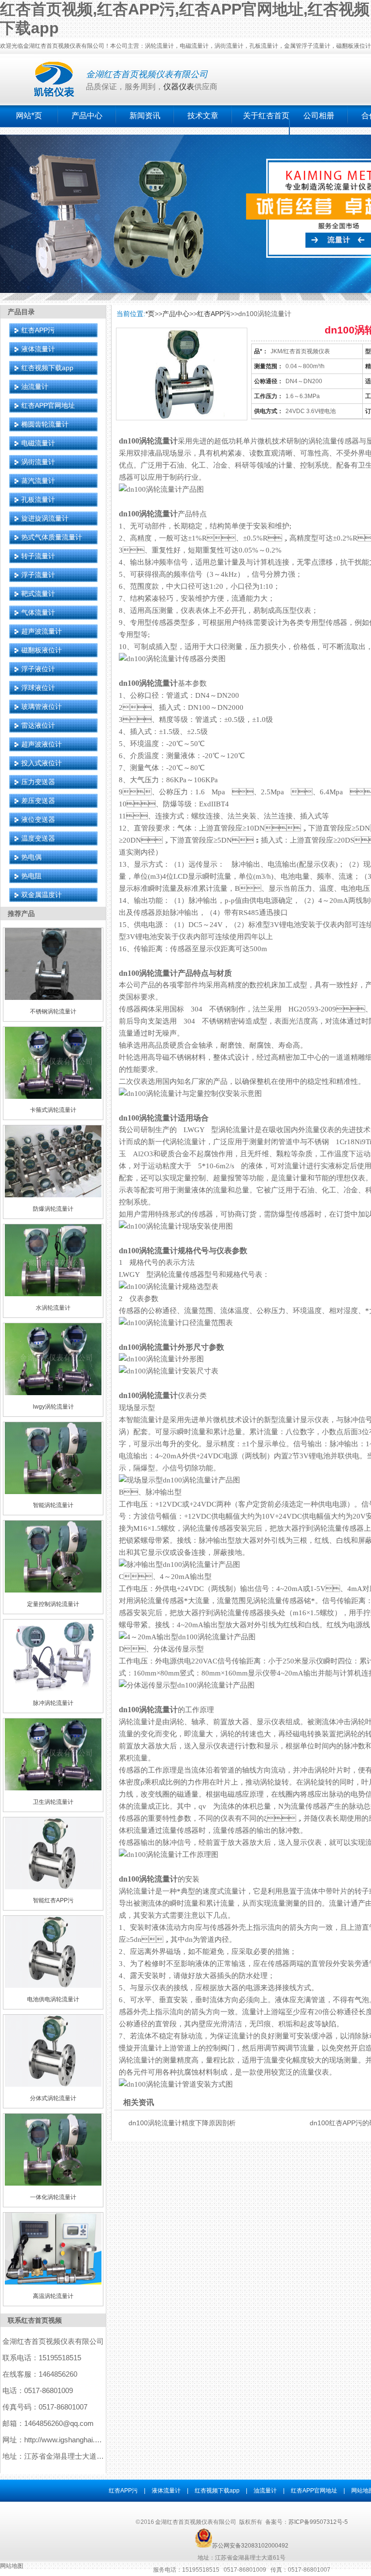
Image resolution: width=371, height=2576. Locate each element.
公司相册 (319, 116)
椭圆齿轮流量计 (45, 424)
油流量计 (35, 387)
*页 (150, 314)
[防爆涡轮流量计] (53, 1195)
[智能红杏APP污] (53, 1887)
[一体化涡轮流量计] (53, 2184)
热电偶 (31, 857)
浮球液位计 (38, 688)
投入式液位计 (42, 763)
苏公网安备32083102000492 (250, 2546)
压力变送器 (38, 782)
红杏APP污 (38, 330)
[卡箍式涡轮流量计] (53, 1097)
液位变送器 (38, 819)
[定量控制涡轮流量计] (53, 1591)
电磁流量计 (38, 443)
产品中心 (87, 116)
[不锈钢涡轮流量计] (53, 998)
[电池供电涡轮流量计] (53, 1986)
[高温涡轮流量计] (53, 2283)
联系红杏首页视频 (35, 2320)
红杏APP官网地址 (48, 405)
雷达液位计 (38, 725)
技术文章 (203, 116)
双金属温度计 (42, 895)
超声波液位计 (42, 744)
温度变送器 (38, 838)
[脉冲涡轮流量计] (53, 1690)
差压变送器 (38, 801)
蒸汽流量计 (38, 481)
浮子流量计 (38, 575)
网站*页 (29, 116)
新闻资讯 (145, 116)
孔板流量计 (38, 499)
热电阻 (31, 876)
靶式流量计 (38, 594)
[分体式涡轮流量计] (53, 2085)
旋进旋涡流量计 (45, 518)
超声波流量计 (42, 631)
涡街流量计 (38, 462)
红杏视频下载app (47, 368)
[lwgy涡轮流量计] (53, 1393)
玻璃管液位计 (42, 706)
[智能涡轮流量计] (53, 1492)
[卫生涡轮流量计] (53, 1788)
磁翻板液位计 (42, 650)
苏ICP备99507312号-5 (318, 2522)
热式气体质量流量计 (52, 537)
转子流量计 (38, 556)
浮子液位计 (38, 669)
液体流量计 (38, 349)
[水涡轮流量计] (53, 1294)
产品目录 (21, 312)
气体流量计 (38, 612)
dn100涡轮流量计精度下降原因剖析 (182, 2123)
